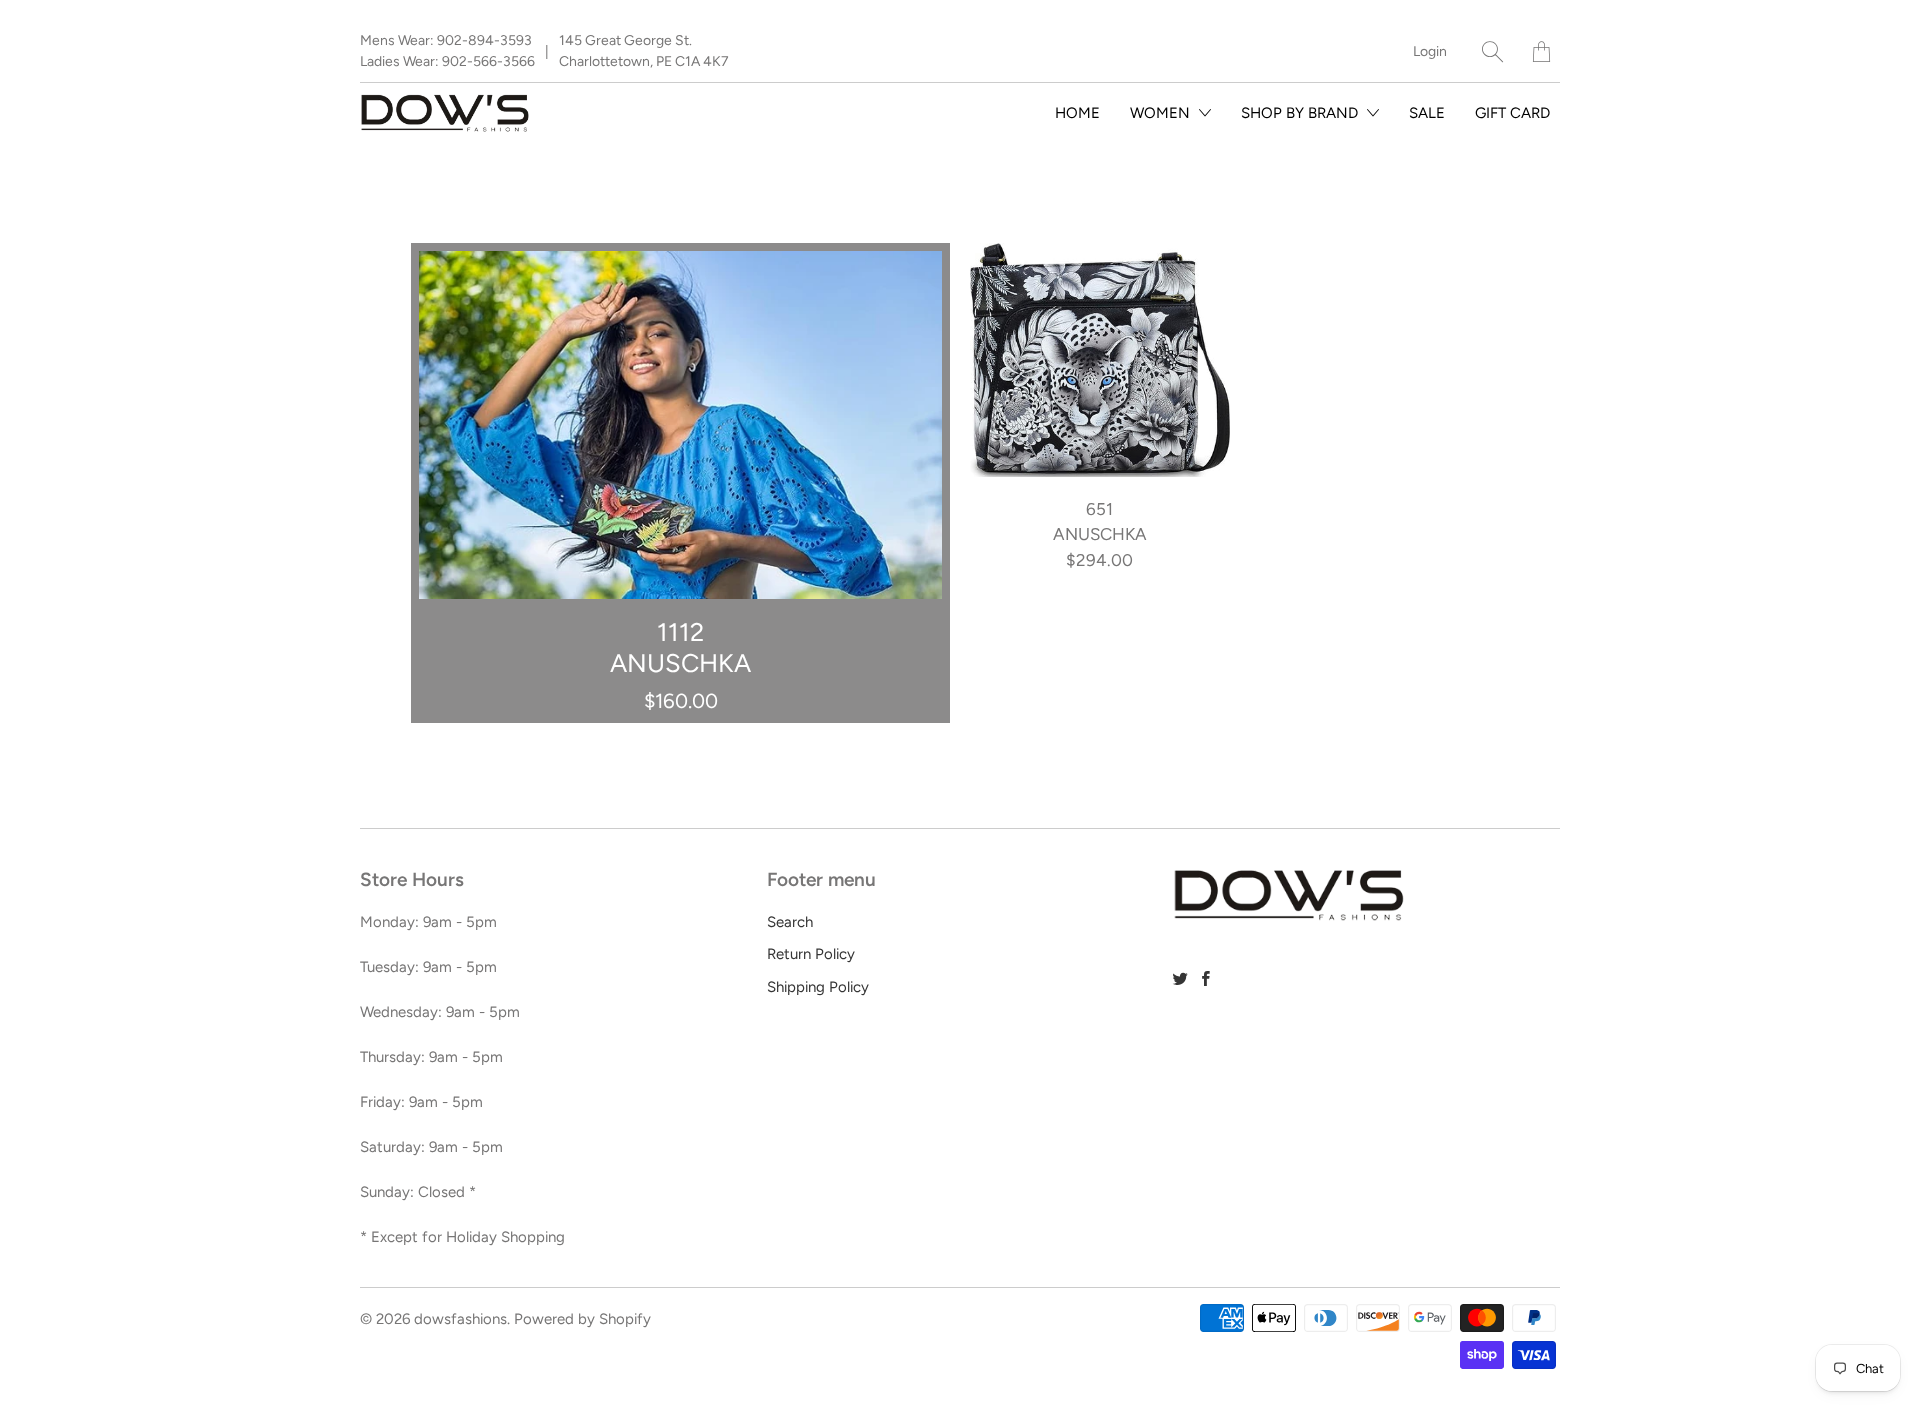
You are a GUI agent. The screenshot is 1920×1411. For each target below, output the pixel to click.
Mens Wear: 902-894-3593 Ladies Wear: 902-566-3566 (447, 51)
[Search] (1492, 51)
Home (1077, 113)
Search (790, 922)
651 (1100, 360)
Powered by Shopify (582, 1319)
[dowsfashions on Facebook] (1206, 978)
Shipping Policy (818, 987)
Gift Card (1512, 113)
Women (1162, 113)
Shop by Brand (1301, 113)
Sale (1427, 113)
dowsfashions (460, 1319)
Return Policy (811, 954)
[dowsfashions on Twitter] (1180, 978)
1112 (680, 483)
